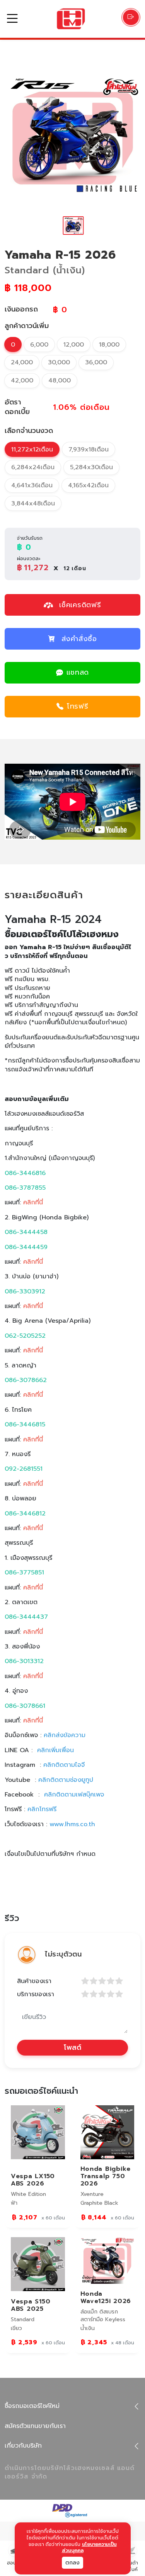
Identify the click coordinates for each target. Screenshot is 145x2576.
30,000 (59, 362)
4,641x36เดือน (32, 485)
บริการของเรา (36, 1994)
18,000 (109, 345)
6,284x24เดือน (33, 467)
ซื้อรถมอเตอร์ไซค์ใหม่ (32, 2406)
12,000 (74, 345)
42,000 (22, 381)
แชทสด (78, 672)
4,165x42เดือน (88, 485)
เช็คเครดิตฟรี (78, 605)
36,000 (96, 362)
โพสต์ (72, 2047)
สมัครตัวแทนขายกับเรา (35, 2426)
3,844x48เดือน (33, 503)
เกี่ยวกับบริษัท (23, 2446)
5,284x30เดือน (91, 467)
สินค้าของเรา (34, 1981)
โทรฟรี (78, 706)
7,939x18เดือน (89, 450)
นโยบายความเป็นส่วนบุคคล (89, 2548)
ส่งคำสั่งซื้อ (79, 639)
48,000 (60, 381)
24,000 (22, 362)
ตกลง (72, 2563)
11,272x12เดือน (32, 450)
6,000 (39, 345)
